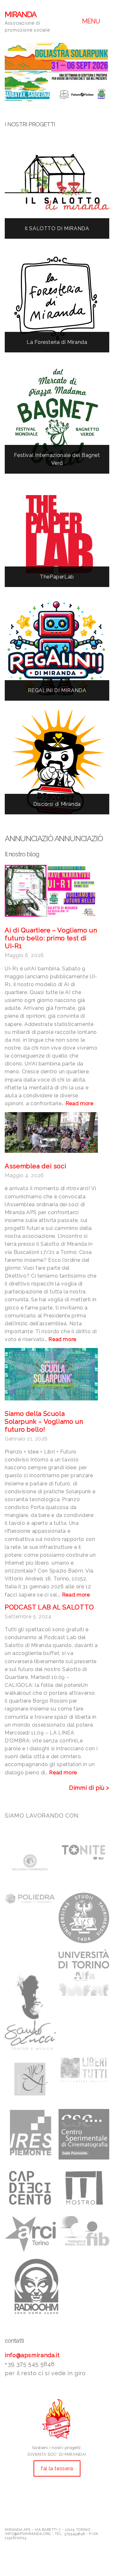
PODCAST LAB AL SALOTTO (49, 1607)
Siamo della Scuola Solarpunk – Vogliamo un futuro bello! (44, 1422)
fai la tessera (57, 2468)
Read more (79, 1103)
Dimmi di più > (89, 1788)
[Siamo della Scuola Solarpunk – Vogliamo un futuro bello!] (51, 1374)
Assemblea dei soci (35, 1166)
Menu (92, 21)
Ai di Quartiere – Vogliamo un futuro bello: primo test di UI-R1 (51, 938)
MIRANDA (21, 14)
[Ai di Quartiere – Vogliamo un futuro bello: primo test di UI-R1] (51, 891)
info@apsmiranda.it (32, 2355)
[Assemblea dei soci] (51, 1132)
